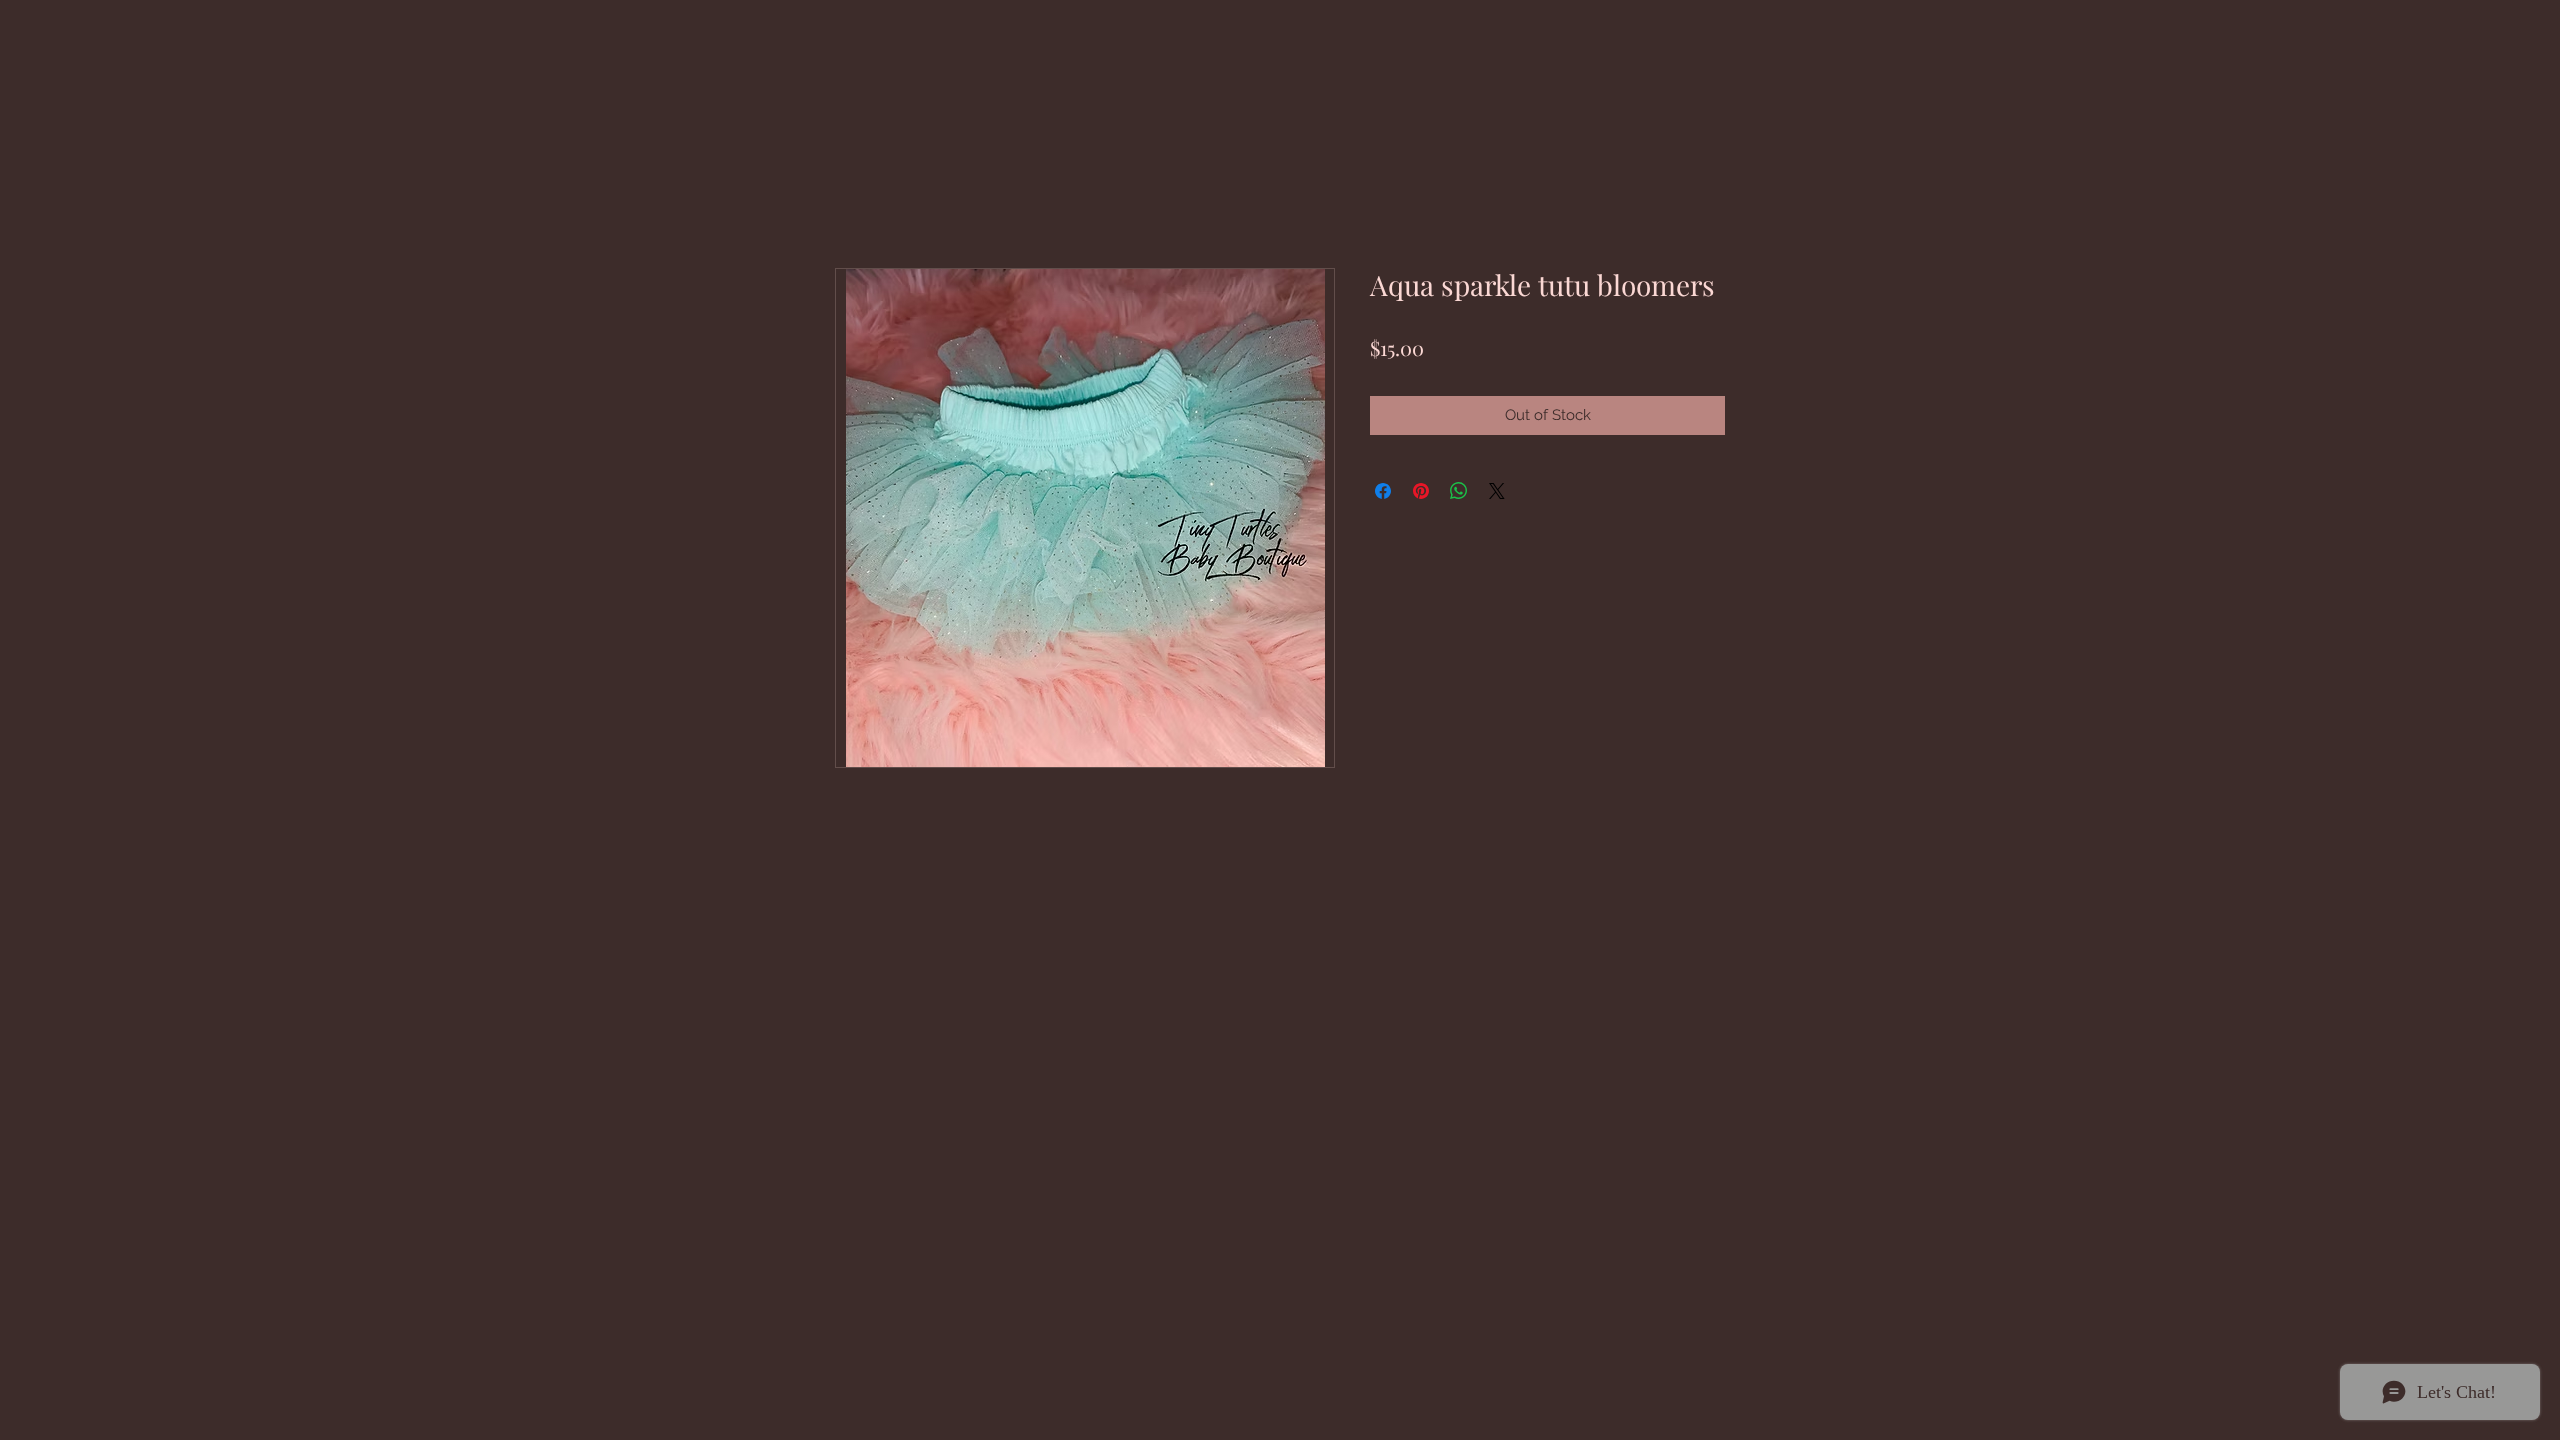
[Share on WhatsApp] (1459, 491)
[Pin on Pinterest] (1421, 491)
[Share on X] (1497, 491)
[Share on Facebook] (1383, 491)
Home (856, 192)
